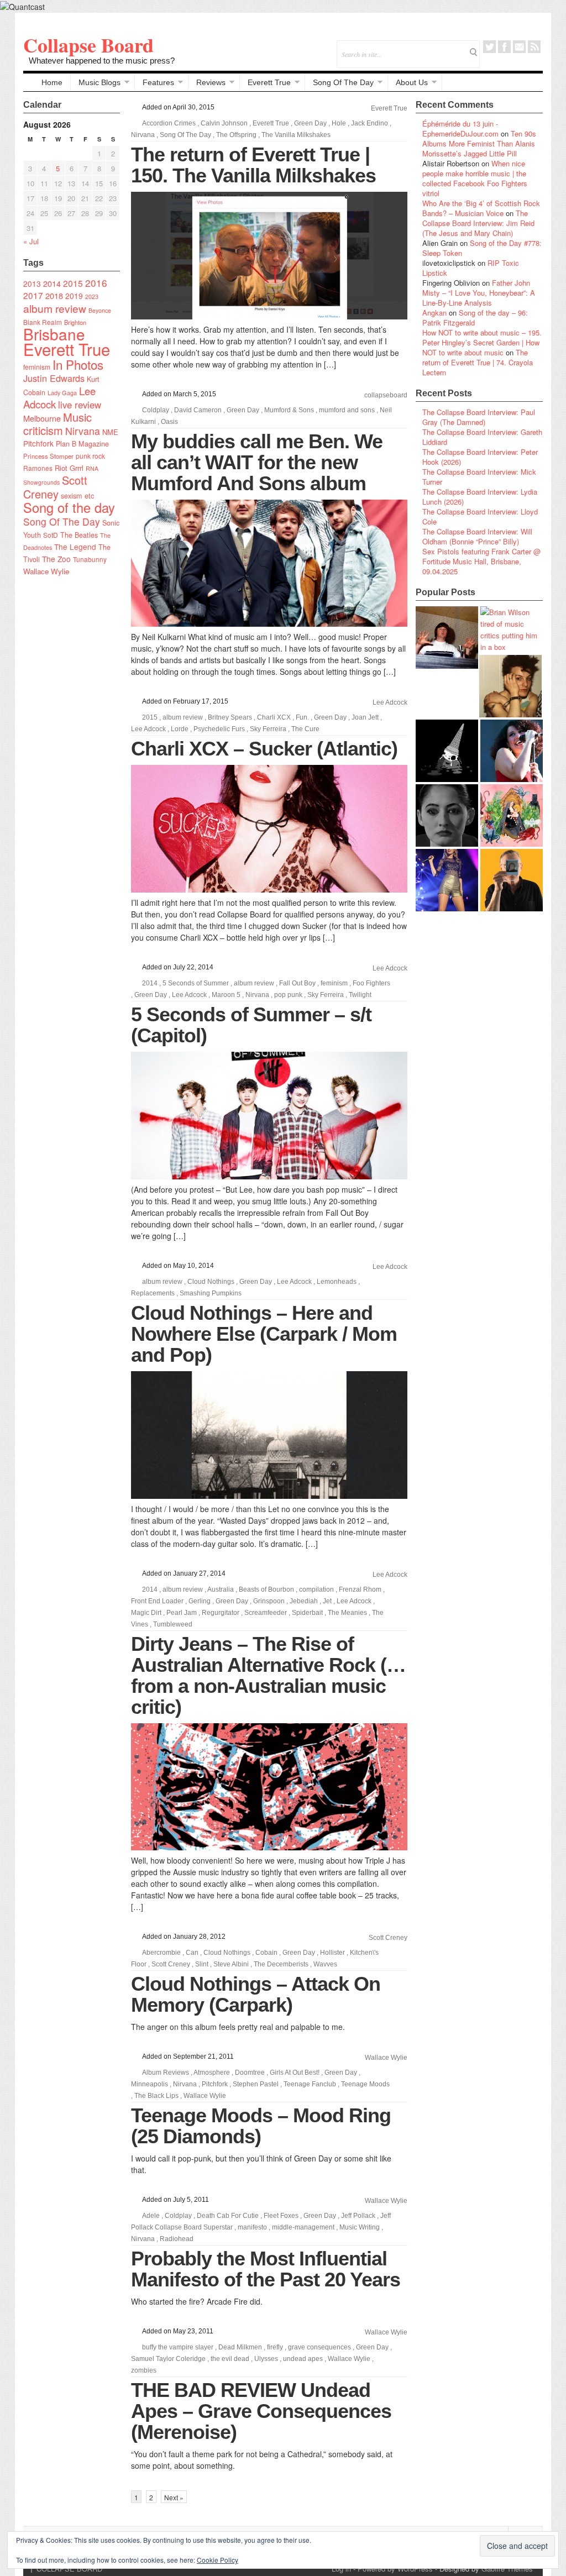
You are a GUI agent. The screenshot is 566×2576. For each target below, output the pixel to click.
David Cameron (198, 410)
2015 (73, 283)
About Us (412, 82)
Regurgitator (221, 1613)
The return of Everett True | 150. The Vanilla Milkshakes (253, 165)
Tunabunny (90, 559)
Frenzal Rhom (360, 1589)
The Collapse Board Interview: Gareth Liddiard (482, 437)
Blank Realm (43, 322)
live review (80, 405)
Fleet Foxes (281, 2216)
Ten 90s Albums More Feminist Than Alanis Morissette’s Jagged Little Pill (479, 143)
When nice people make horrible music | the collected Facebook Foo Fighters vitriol (475, 178)
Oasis (169, 422)
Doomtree (250, 2073)
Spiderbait (307, 1613)
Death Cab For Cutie (228, 2216)
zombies (144, 2370)
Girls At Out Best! (295, 2073)
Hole (339, 123)
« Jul (31, 241)
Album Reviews (166, 2073)
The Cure (305, 729)
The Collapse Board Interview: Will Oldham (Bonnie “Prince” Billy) (477, 536)
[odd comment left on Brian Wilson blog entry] (447, 638)
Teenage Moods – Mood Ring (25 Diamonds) (261, 2126)
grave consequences (319, 2347)
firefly (275, 2347)
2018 (54, 295)
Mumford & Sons (289, 410)
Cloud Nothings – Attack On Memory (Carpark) (256, 1994)
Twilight (360, 995)
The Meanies (347, 1613)
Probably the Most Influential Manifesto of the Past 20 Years (266, 2269)
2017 (33, 295)
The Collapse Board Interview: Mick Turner (479, 477)
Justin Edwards (54, 378)
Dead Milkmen (240, 2347)
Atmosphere (212, 2073)
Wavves (325, 1964)
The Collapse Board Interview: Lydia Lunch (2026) (480, 497)
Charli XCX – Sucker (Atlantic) (264, 749)
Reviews (211, 82)
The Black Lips (156, 2096)
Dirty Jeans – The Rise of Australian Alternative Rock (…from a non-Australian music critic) (268, 1675)
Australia (221, 1589)
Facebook (504, 47)
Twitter (489, 47)
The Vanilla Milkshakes (296, 135)
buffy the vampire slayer (178, 2347)
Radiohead (177, 2239)
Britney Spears (230, 717)
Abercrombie (161, 1953)
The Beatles (79, 535)
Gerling (200, 1601)
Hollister (332, 1953)
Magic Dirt (146, 1613)
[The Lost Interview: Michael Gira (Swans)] (512, 880)
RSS (534, 47)
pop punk (288, 995)
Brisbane (54, 334)
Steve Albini (231, 1964)
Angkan (434, 313)
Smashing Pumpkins (211, 1293)
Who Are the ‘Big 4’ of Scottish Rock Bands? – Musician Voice (481, 208)
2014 (52, 283)
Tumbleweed (173, 1624)
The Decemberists (281, 1964)
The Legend (75, 547)
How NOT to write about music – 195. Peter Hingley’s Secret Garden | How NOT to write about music (482, 342)
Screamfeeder (266, 1613)
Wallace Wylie (46, 571)
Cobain (266, 1953)
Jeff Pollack (358, 2216)
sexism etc (77, 496)
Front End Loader (157, 1601)
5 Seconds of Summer (196, 983)
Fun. (302, 717)
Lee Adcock (390, 702)
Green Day (310, 123)
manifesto (252, 2227)
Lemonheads (337, 1282)
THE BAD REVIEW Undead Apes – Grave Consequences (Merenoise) (261, 2411)
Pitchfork (38, 443)
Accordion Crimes (169, 123)
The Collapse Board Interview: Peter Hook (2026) (480, 457)
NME (110, 432)
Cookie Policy (218, 2560)
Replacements (153, 1293)
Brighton (75, 322)
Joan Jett (365, 717)
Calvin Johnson (224, 123)
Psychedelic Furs (219, 729)
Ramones (38, 468)
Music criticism (57, 424)
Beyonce (100, 310)
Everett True (269, 82)
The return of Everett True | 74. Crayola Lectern (478, 362)
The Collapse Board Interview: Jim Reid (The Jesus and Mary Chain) (478, 223)
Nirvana (83, 431)
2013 (32, 284)
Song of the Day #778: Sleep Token (482, 248)
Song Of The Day (343, 82)
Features (158, 82)
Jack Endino (370, 123)
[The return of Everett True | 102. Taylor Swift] (447, 880)
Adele (151, 2216)
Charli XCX (274, 717)
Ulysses (266, 2359)
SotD (51, 535)
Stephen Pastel (256, 2084)
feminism (37, 367)
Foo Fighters (371, 983)
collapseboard (386, 395)
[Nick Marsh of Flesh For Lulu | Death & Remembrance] (510, 686)
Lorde (180, 729)
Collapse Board (88, 45)
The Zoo (56, 559)
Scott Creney (55, 487)
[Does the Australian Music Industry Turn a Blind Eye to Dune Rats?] (447, 751)
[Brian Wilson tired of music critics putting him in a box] (512, 629)
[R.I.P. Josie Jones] (447, 815)
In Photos (78, 364)
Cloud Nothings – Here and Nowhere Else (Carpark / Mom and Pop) (264, 1334)
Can (192, 1953)
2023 (92, 297)
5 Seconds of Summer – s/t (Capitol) (251, 1025)
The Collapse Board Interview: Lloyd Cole (480, 516)
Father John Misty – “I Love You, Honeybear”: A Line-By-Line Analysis (479, 293)
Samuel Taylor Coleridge (168, 2359)
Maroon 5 (226, 995)
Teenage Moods (365, 2084)
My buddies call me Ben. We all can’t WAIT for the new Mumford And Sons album (257, 462)
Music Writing (360, 2227)
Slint (202, 1964)
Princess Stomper (48, 456)
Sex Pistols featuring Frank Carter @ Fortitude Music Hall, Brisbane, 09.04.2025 (481, 561)
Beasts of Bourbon (266, 1589)
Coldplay (156, 410)
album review (55, 308)
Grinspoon (269, 1601)
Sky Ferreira (268, 729)
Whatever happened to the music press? (102, 61)
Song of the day (69, 507)
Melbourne (42, 418)
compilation (316, 1589)
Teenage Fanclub (310, 2084)
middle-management (303, 2227)
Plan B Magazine (82, 444)
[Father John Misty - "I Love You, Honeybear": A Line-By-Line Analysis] (512, 815)
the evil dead (230, 2359)
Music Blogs (99, 82)
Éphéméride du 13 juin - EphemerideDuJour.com (460, 128)
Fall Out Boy (297, 983)
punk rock (90, 456)
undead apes (303, 2359)
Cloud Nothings (211, 1282)
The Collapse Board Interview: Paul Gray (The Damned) (479, 417)
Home (52, 82)
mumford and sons (347, 410)
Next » (174, 2497)
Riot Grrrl (69, 468)
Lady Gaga (62, 392)
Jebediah (304, 1601)
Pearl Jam (182, 1613)
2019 (74, 296)
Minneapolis (150, 2084)
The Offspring (236, 135)
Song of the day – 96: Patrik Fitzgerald (475, 318)
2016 (96, 283)
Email (519, 47)
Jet (327, 1601)
